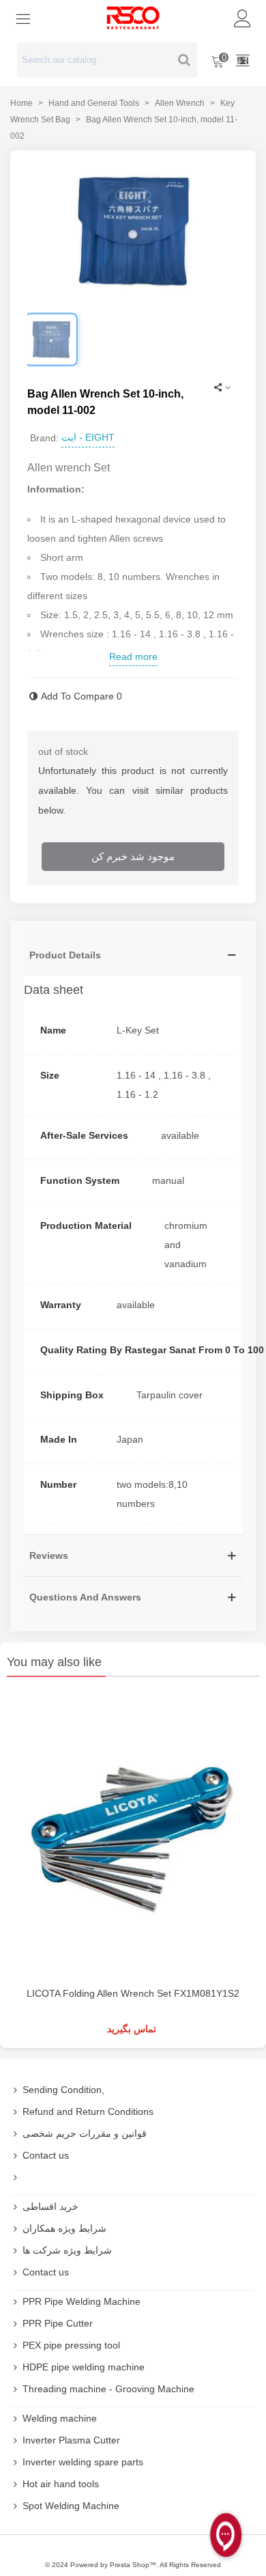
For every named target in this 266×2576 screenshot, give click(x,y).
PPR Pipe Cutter (58, 2323)
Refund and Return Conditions (88, 2111)
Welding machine (60, 2418)
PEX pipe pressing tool (71, 2345)
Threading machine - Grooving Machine (108, 2389)
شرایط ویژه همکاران (64, 2228)
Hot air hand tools (61, 2484)
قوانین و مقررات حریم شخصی (85, 2133)
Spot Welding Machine (71, 2506)
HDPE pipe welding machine (84, 2367)
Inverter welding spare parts (83, 2462)
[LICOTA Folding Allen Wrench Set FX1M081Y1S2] (133, 1835)
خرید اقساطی (50, 2206)
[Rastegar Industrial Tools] (133, 18)
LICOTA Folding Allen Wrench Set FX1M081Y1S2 (133, 1993)
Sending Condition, (63, 2090)
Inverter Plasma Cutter (71, 2440)
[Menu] (23, 18)
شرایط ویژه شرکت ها (67, 2250)
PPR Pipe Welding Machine (82, 2301)
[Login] (243, 18)
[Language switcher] (243, 60)
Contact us (46, 2155)
